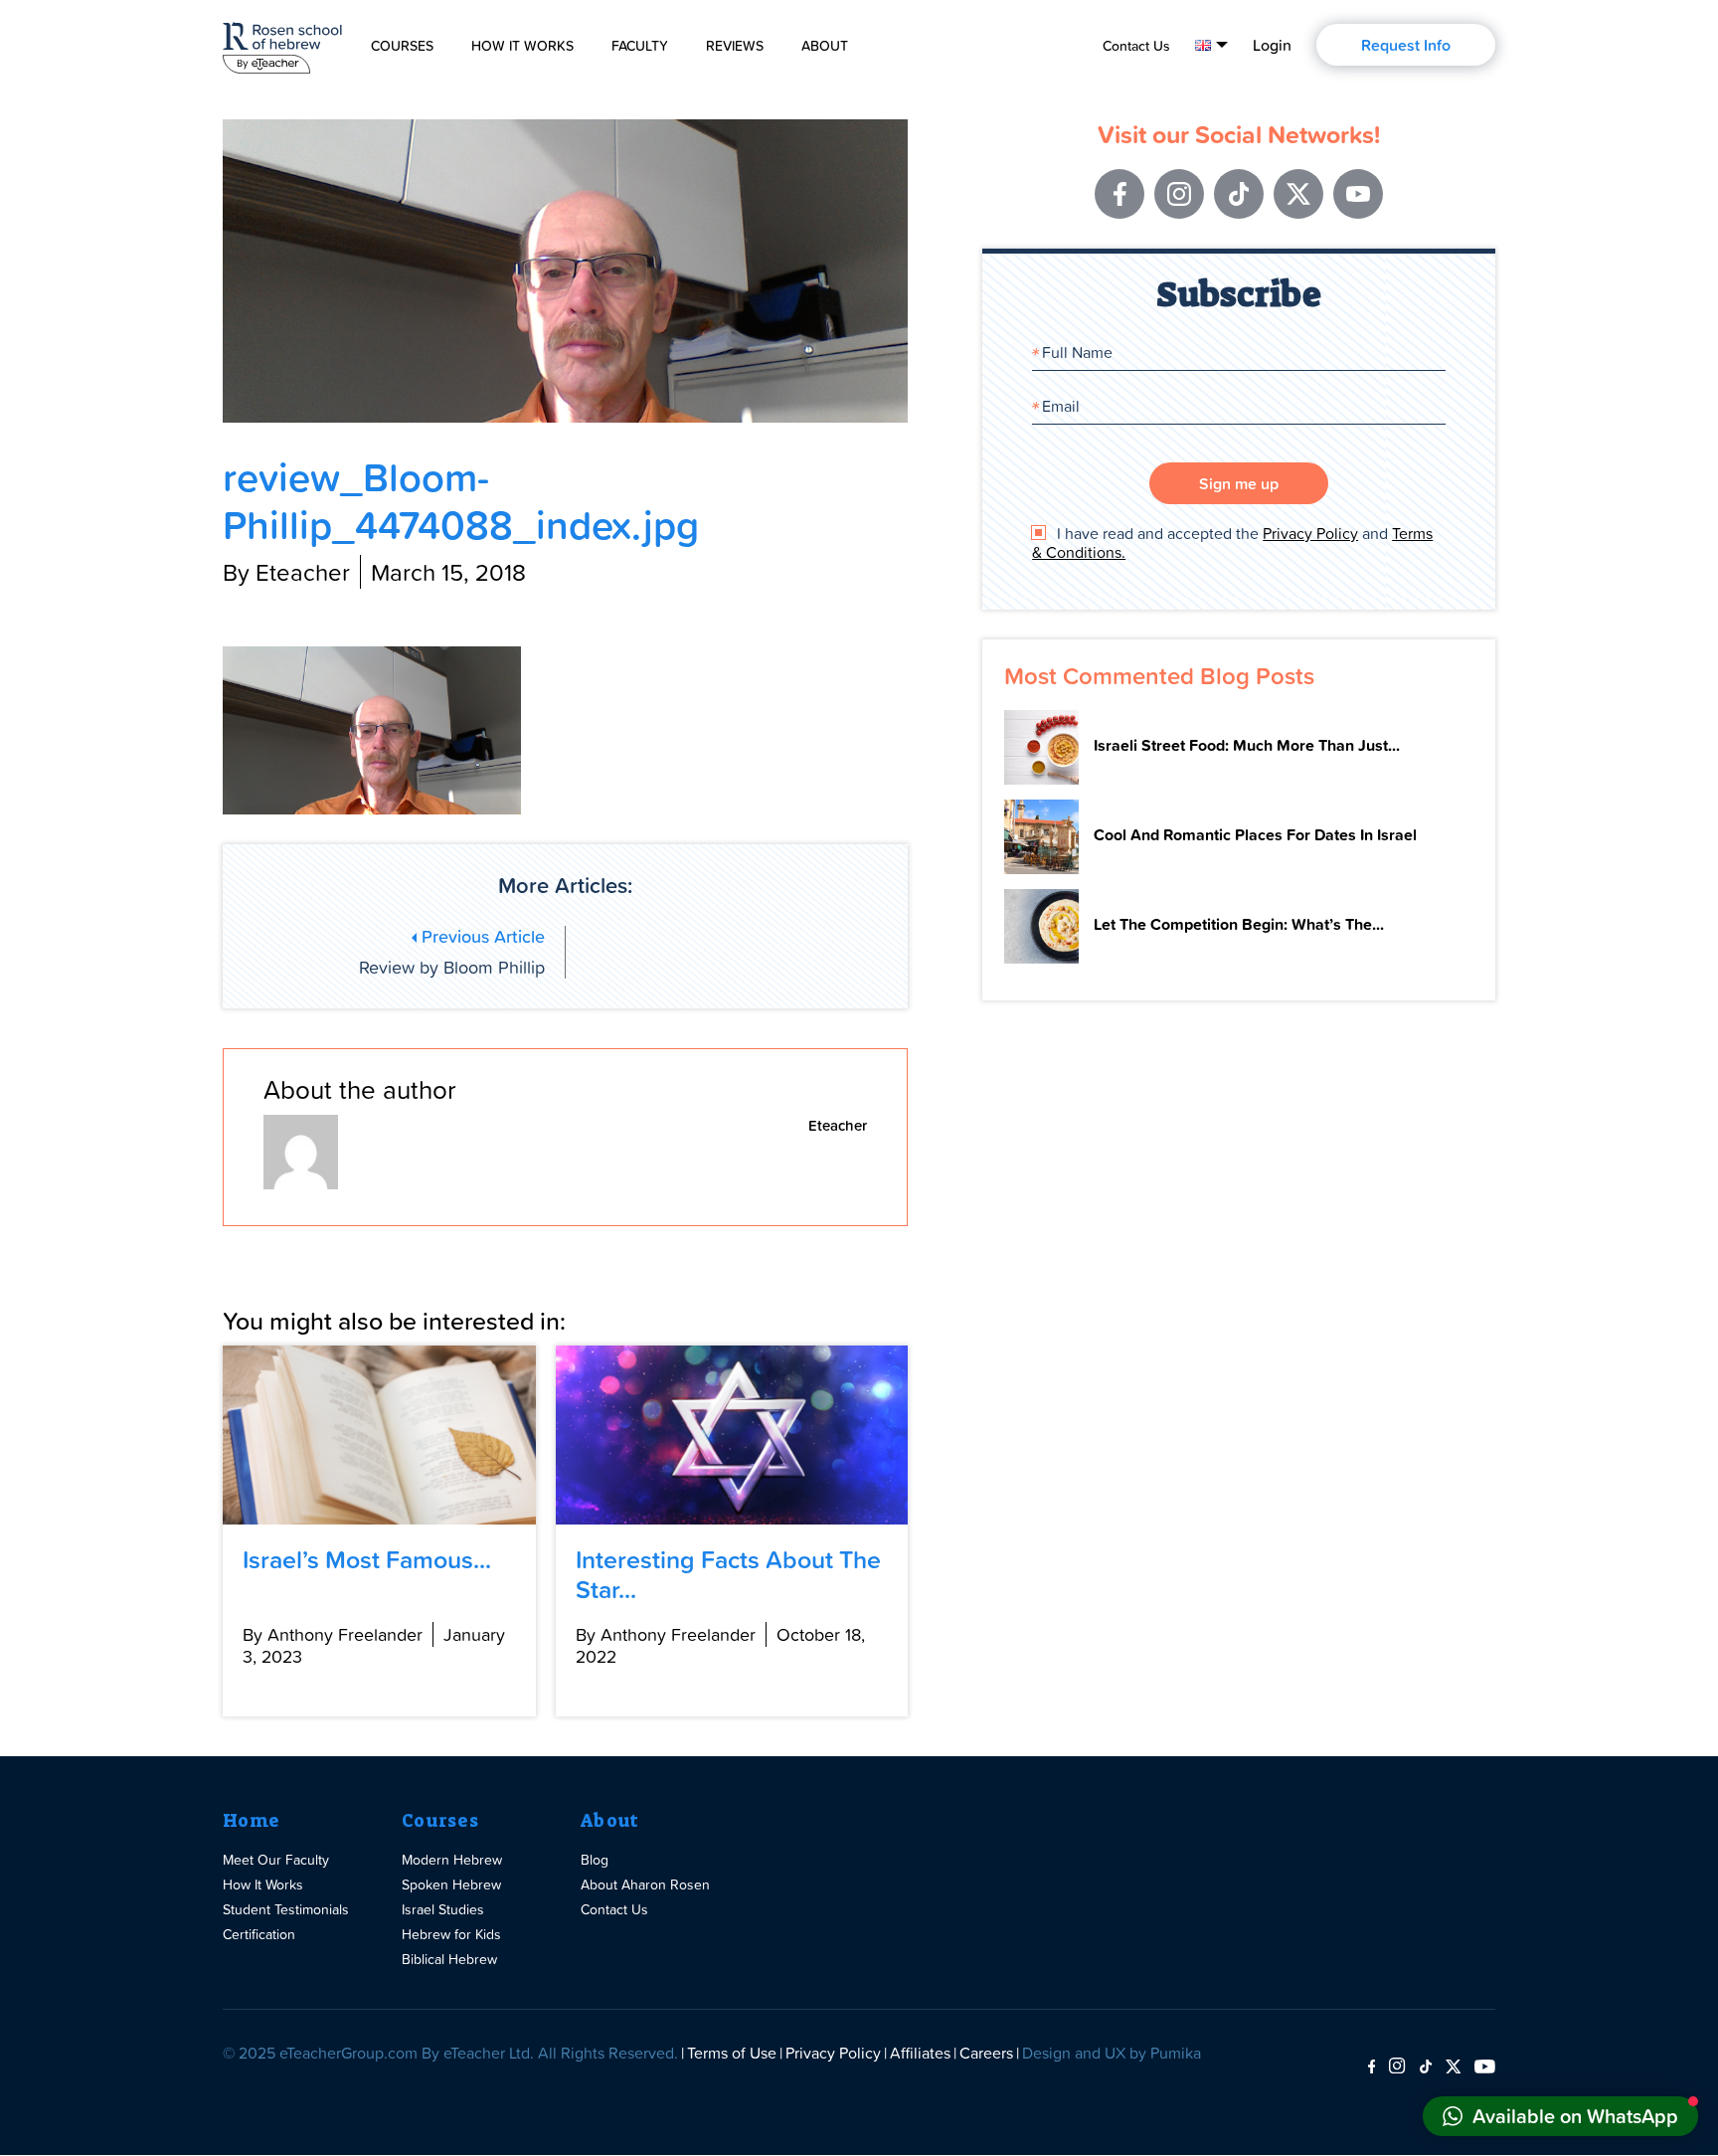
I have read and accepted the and (1232, 543)
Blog (595, 1859)
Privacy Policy (1310, 533)
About (825, 46)
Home (251, 1821)
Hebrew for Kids (451, 1934)
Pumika (1176, 2053)
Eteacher (838, 1125)
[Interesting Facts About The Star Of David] (732, 1435)
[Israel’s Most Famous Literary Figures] (379, 1435)
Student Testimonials (286, 1909)
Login (1272, 45)
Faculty (640, 46)
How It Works (522, 46)
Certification (259, 1934)
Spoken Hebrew (451, 1884)
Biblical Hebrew (449, 1959)
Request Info (1406, 45)
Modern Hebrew (452, 1859)
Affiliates (920, 2053)
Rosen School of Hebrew (282, 44)
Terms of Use (732, 2053)
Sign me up (1239, 483)
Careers (986, 2053)
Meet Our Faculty (276, 1859)
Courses (402, 46)
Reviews (735, 46)
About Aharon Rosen (645, 1884)
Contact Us (1136, 46)
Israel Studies (443, 1909)
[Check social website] (1372, 2067)
